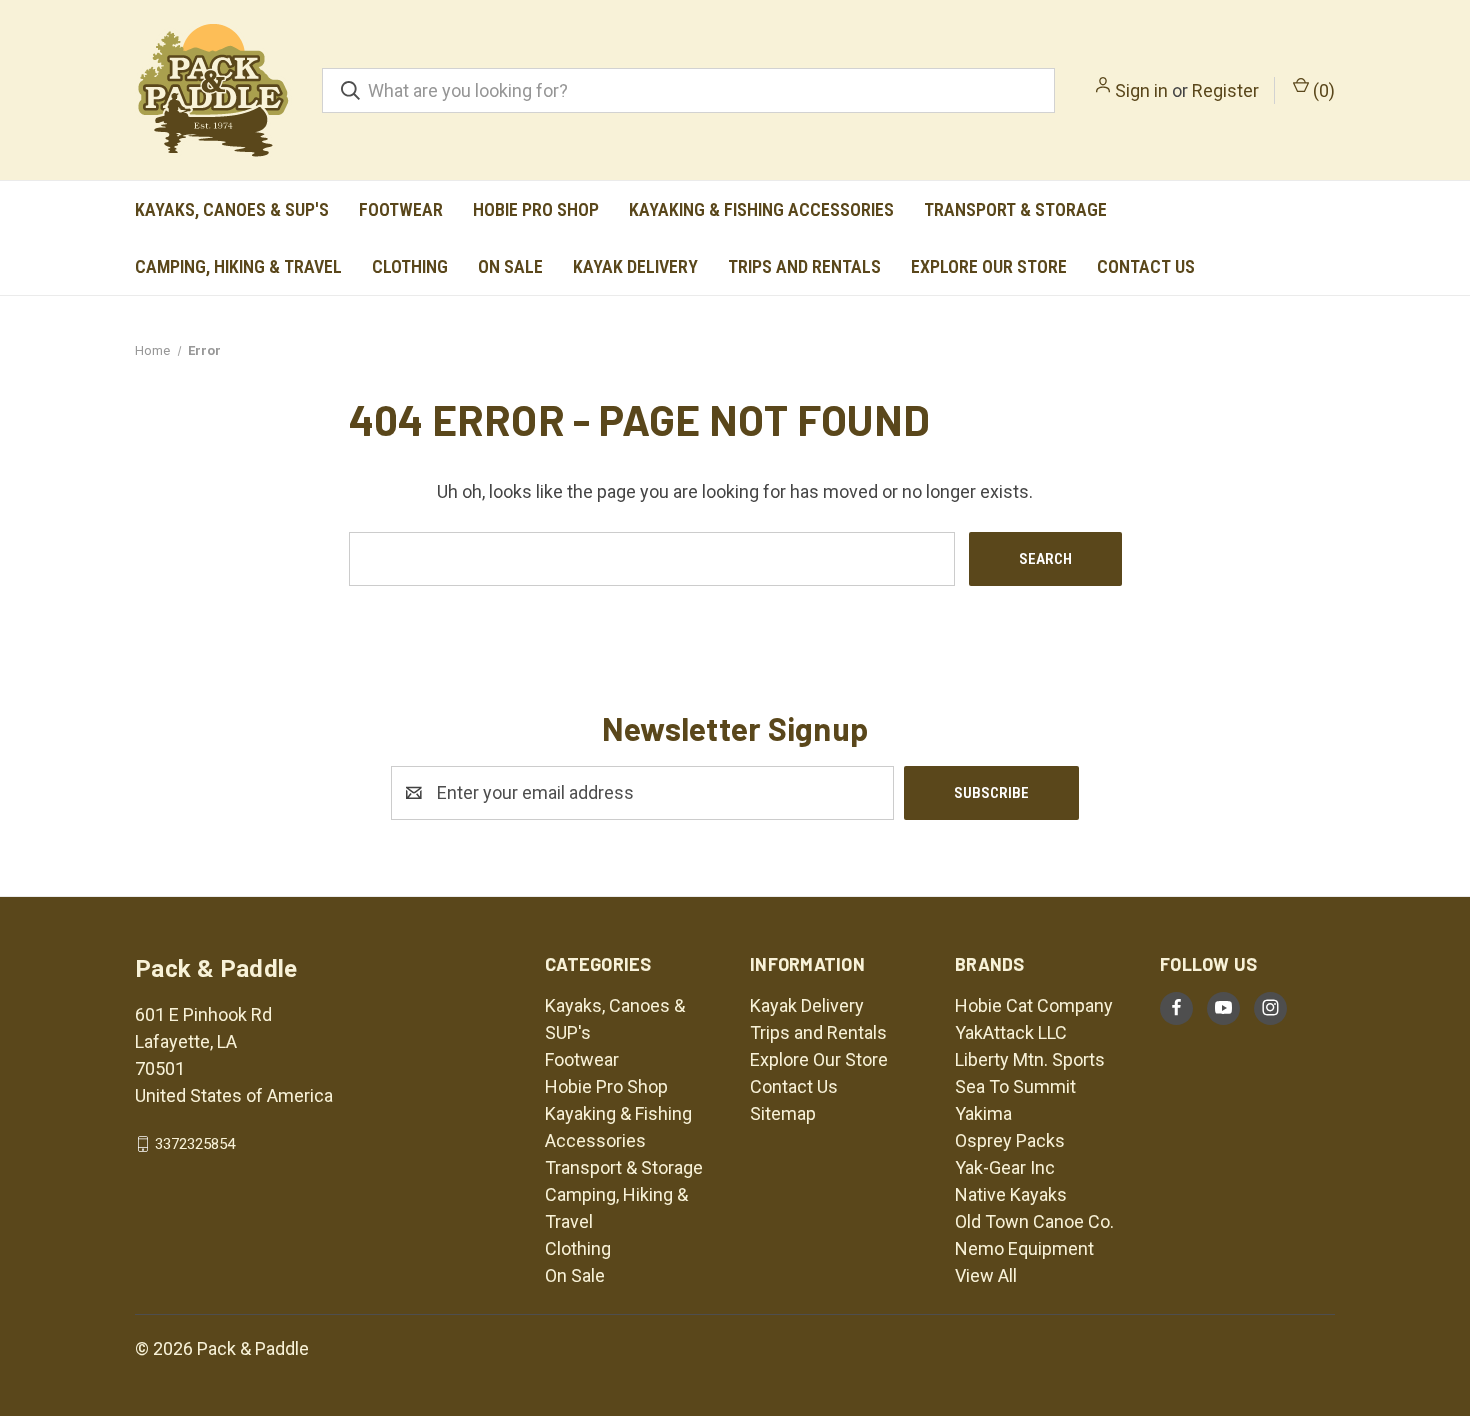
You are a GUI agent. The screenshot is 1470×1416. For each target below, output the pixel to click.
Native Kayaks (1011, 1194)
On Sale (510, 266)
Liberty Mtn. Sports (1030, 1059)
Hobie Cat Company (1034, 1005)
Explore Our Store (989, 266)
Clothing (410, 266)
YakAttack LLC (1011, 1032)
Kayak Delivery (635, 266)
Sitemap (783, 1113)
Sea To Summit (1015, 1086)
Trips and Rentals (804, 266)
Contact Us (1146, 266)
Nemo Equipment (1024, 1248)
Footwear (401, 209)
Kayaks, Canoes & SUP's (232, 209)
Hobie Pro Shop (536, 209)
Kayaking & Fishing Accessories (761, 209)
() (1322, 90)
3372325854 (195, 1144)
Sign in (1141, 90)
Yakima (983, 1113)
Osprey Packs (1010, 1140)
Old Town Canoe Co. (1034, 1221)
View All (986, 1275)
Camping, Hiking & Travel (238, 266)
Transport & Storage (1015, 209)
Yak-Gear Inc (1005, 1167)
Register (1225, 90)
